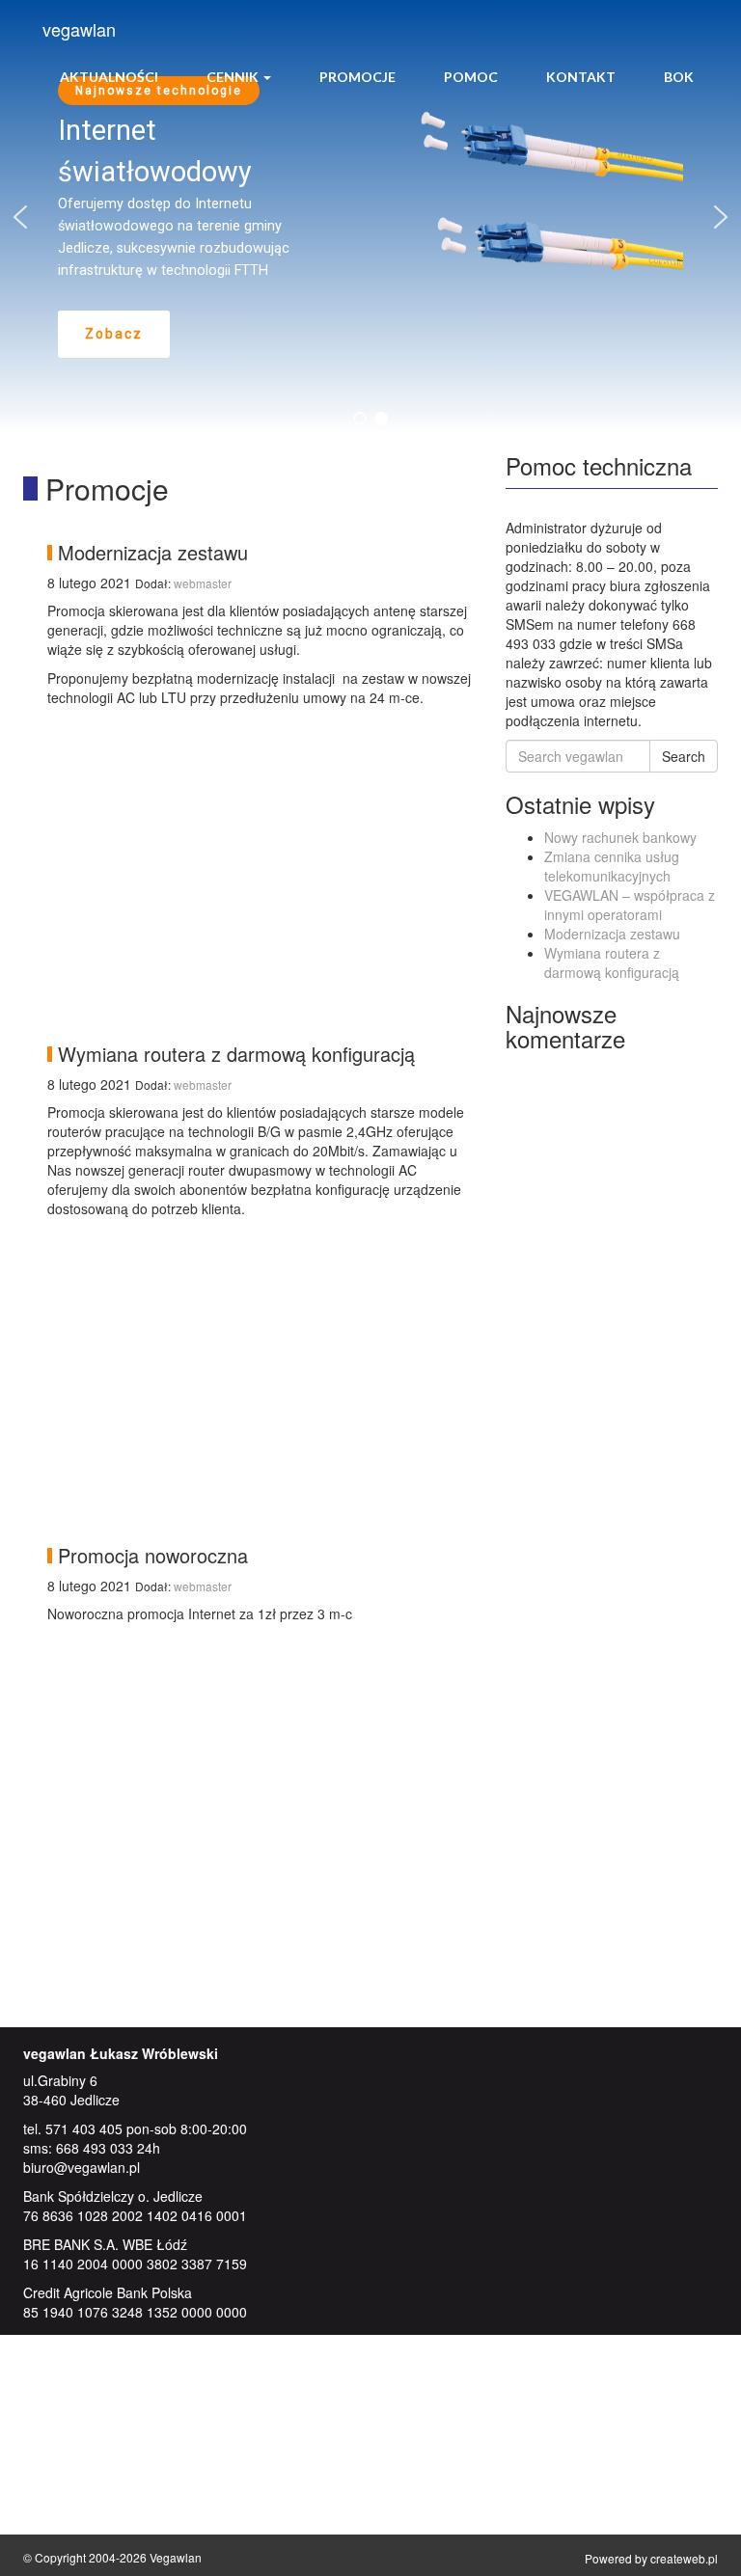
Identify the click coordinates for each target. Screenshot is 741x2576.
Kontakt (581, 77)
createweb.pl (684, 2558)
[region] (370, 217)
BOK (679, 77)
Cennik (234, 77)
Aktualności (109, 77)
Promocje (357, 77)
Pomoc (471, 77)
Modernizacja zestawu (612, 934)
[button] (20, 217)
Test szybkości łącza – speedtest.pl (169, 2496)
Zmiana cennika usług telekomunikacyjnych (612, 866)
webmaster (203, 583)
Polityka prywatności (123, 2375)
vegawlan (79, 29)
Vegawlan (176, 2557)
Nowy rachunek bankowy (620, 837)
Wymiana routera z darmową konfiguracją (612, 963)
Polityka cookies (110, 2395)
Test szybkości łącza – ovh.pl (151, 2515)
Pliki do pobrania (112, 2433)
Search (684, 756)
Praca (80, 2414)
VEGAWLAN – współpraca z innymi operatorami (630, 905)
